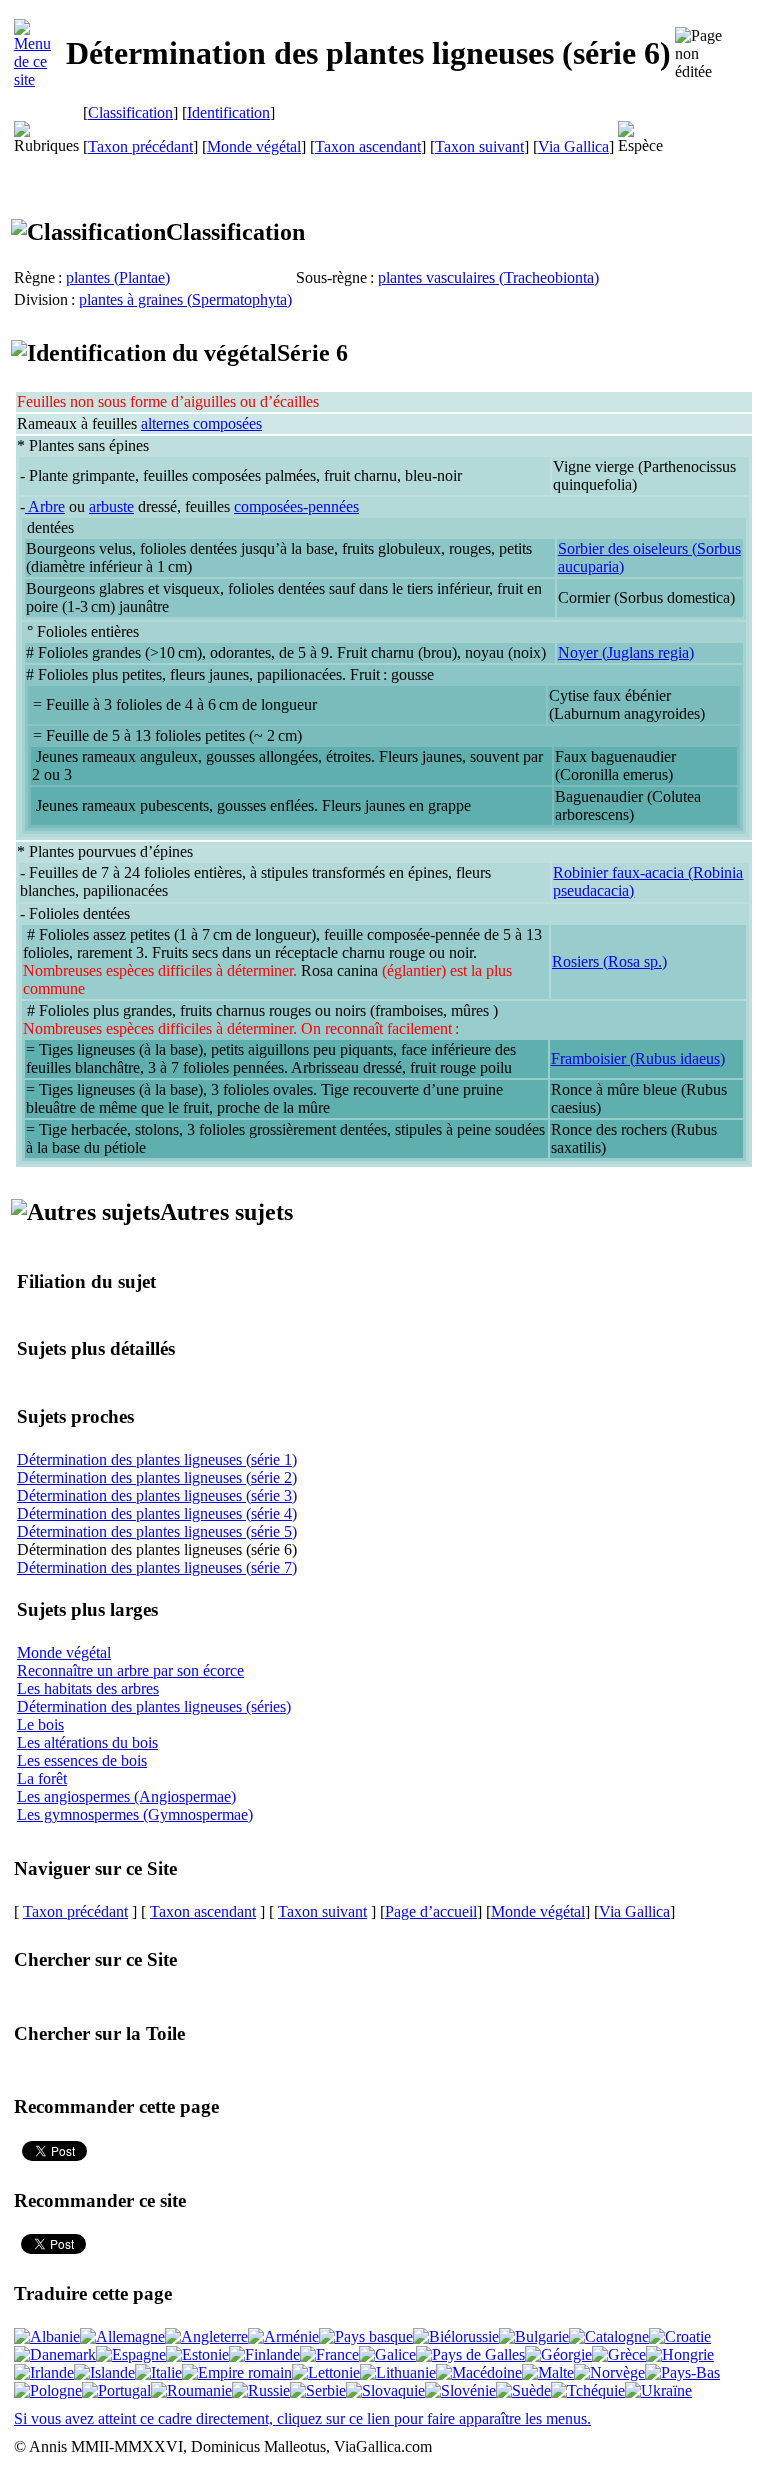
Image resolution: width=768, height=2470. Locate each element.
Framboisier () (638, 1058)
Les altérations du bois (87, 1742)
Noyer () (626, 652)
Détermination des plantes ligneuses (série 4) (157, 1513)
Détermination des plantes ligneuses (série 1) (157, 1459)
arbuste (111, 506)
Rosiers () (609, 961)
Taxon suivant (479, 146)
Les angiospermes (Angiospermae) (126, 1796)
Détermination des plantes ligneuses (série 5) (157, 1531)
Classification (130, 112)
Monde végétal (254, 146)
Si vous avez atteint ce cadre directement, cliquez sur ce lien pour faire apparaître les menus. (302, 2418)
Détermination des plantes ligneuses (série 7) (157, 1567)
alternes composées (201, 423)
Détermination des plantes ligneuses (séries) (154, 1706)
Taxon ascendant (368, 146)
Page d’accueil (431, 1911)
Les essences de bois (82, 1760)
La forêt (42, 1778)
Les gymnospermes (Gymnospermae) (135, 1814)
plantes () (118, 277)
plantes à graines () (185, 299)
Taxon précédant (140, 146)
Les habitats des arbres (88, 1688)
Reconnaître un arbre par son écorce (130, 1670)
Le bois (40, 1724)
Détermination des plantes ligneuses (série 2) (157, 1477)
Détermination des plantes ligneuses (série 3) (157, 1495)
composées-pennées (296, 506)
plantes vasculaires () (488, 277)
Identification (228, 112)
